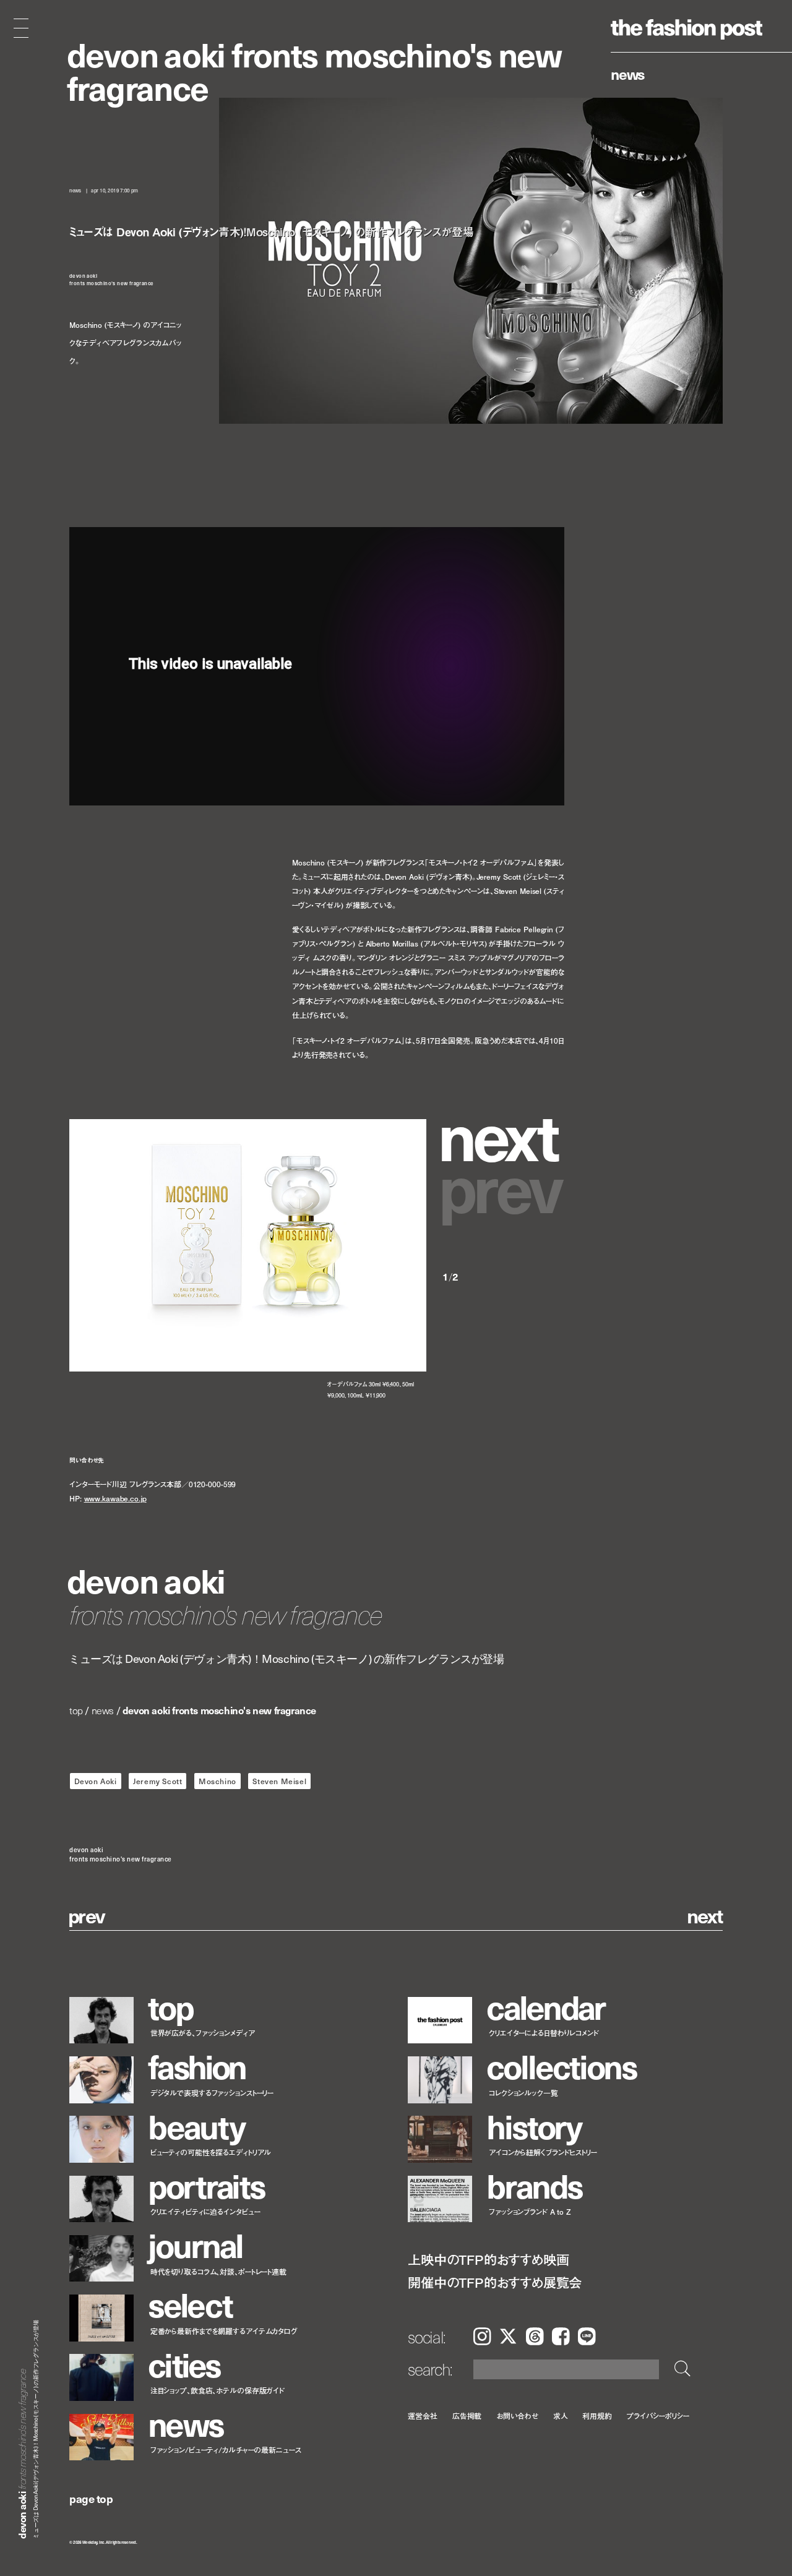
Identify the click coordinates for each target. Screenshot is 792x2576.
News (628, 74)
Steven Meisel (279, 1781)
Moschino (217, 1781)
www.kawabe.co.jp (115, 1499)
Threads (535, 2336)
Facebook (561, 2336)
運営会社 (423, 2415)
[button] (503, 1134)
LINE (587, 2336)
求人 (561, 2415)
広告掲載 (467, 2415)
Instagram (482, 2336)
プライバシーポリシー (658, 2415)
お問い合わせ (517, 2415)
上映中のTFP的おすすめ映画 (488, 2260)
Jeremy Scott (157, 1781)
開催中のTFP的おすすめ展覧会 (495, 2282)
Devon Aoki (96, 1781)
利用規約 (597, 2415)
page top (91, 2498)
